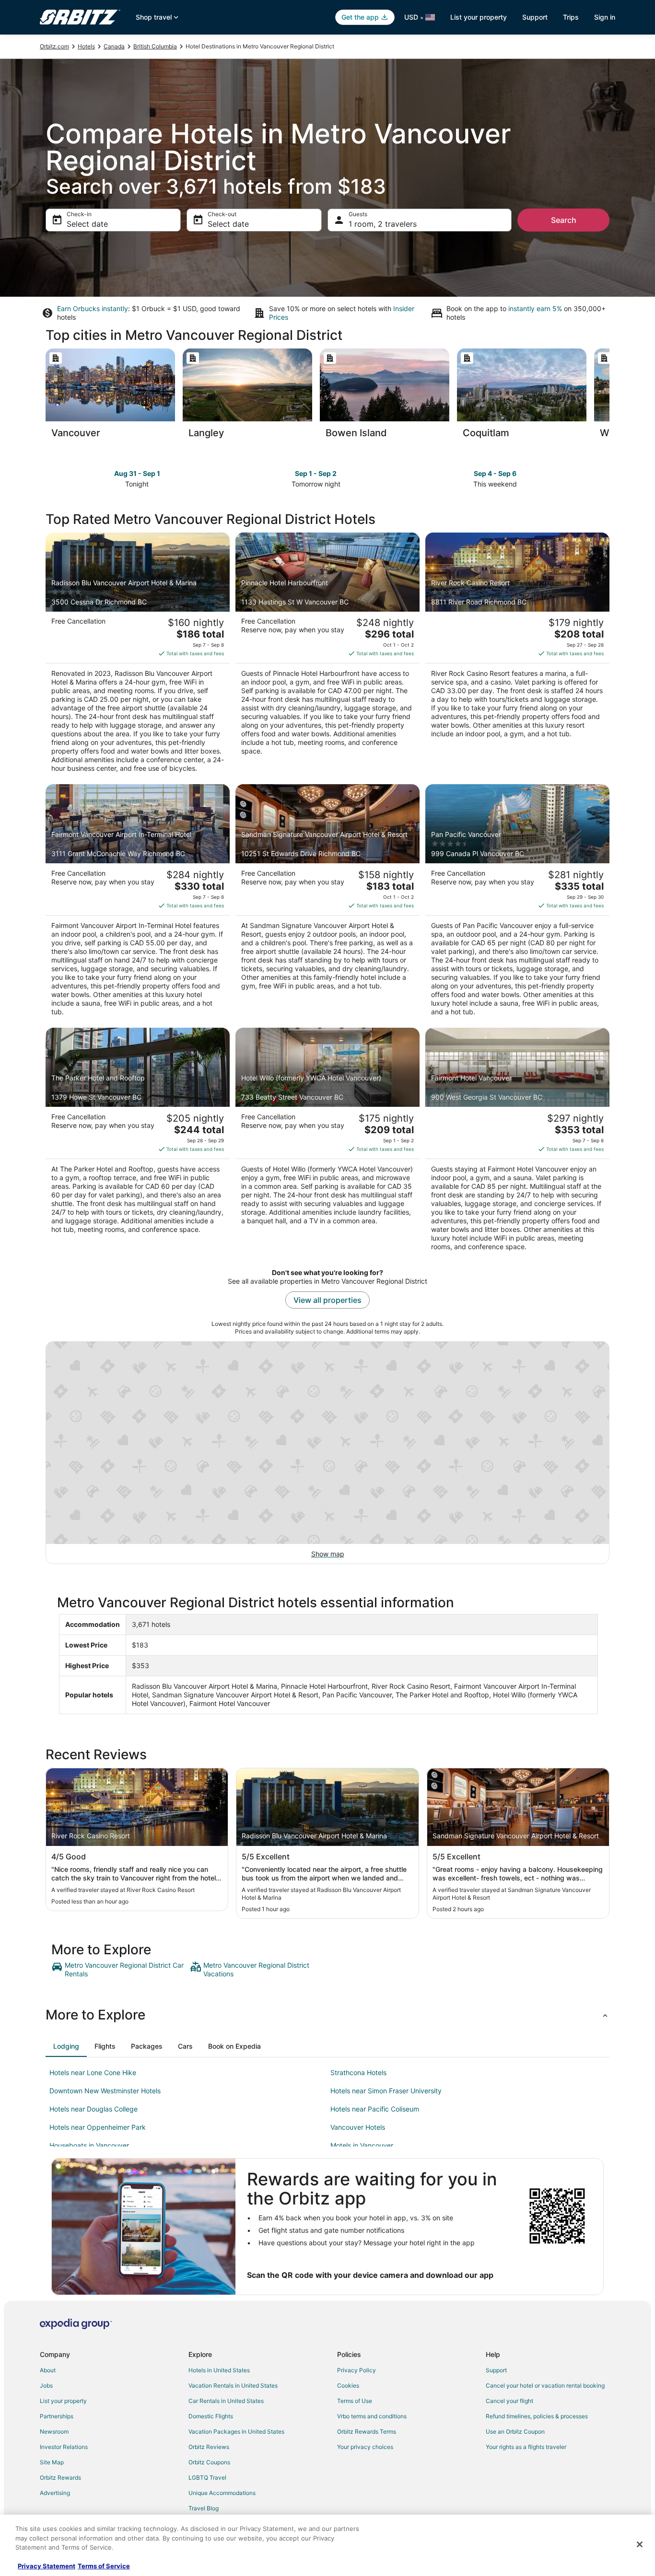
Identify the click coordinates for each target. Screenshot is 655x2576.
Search (564, 220)
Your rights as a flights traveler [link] (526, 2447)
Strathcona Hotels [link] (358, 2072)
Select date (87, 224)
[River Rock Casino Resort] (517, 656)
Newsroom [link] (54, 2431)
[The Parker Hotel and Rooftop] (138, 1142)
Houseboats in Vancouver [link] (89, 2145)
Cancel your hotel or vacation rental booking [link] (545, 2385)
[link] (120, 1970)
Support (535, 17)
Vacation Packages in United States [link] (236, 2431)
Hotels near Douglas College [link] (94, 2109)
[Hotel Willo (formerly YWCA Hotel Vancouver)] (327, 1142)
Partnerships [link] (57, 2416)
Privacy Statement (47, 2566)
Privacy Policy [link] (357, 2370)
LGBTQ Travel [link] (207, 2477)
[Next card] (609, 396)
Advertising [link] (55, 2493)
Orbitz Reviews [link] (209, 2447)
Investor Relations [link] (64, 2447)
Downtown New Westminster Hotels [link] (105, 2091)
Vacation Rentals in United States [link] (233, 2385)
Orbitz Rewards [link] (60, 2477)
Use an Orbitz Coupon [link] (515, 2431)
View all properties (327, 1300)
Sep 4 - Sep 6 (495, 473)
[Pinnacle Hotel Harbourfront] (327, 656)
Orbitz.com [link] (54, 46)
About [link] (48, 2370)
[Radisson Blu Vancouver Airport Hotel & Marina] (138, 656)
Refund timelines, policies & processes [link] (537, 2416)
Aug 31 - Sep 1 (137, 473)
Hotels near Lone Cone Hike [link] (93, 2072)
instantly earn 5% (535, 308)
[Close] (640, 2544)
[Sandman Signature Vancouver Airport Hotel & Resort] (327, 903)
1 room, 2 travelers (383, 224)
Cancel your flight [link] (509, 2401)
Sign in (605, 17)
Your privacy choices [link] (365, 2447)
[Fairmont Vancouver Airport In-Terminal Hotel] (138, 903)
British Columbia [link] (155, 46)
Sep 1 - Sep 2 (316, 473)
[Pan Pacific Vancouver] (517, 903)
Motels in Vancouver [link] (362, 2145)
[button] (327, 2015)
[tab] (66, 2046)
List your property (479, 17)
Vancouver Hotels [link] (358, 2127)
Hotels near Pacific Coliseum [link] (375, 2109)
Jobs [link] (46, 2385)
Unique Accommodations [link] (222, 2493)
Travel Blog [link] (204, 2508)
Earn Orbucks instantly (93, 308)
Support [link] (496, 2370)
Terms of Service (104, 2566)
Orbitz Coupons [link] (209, 2462)
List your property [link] (63, 2401)
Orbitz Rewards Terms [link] (367, 2431)
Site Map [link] (52, 2462)
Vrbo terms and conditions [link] (372, 2416)
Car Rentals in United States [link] (226, 2401)
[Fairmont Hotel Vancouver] (517, 1142)
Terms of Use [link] (355, 2401)
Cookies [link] (348, 2385)
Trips (571, 17)
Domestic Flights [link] (211, 2416)
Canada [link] (114, 46)
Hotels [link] (86, 46)
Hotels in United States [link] (219, 2370)
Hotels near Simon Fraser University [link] (386, 2091)
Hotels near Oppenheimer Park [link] (98, 2127)
